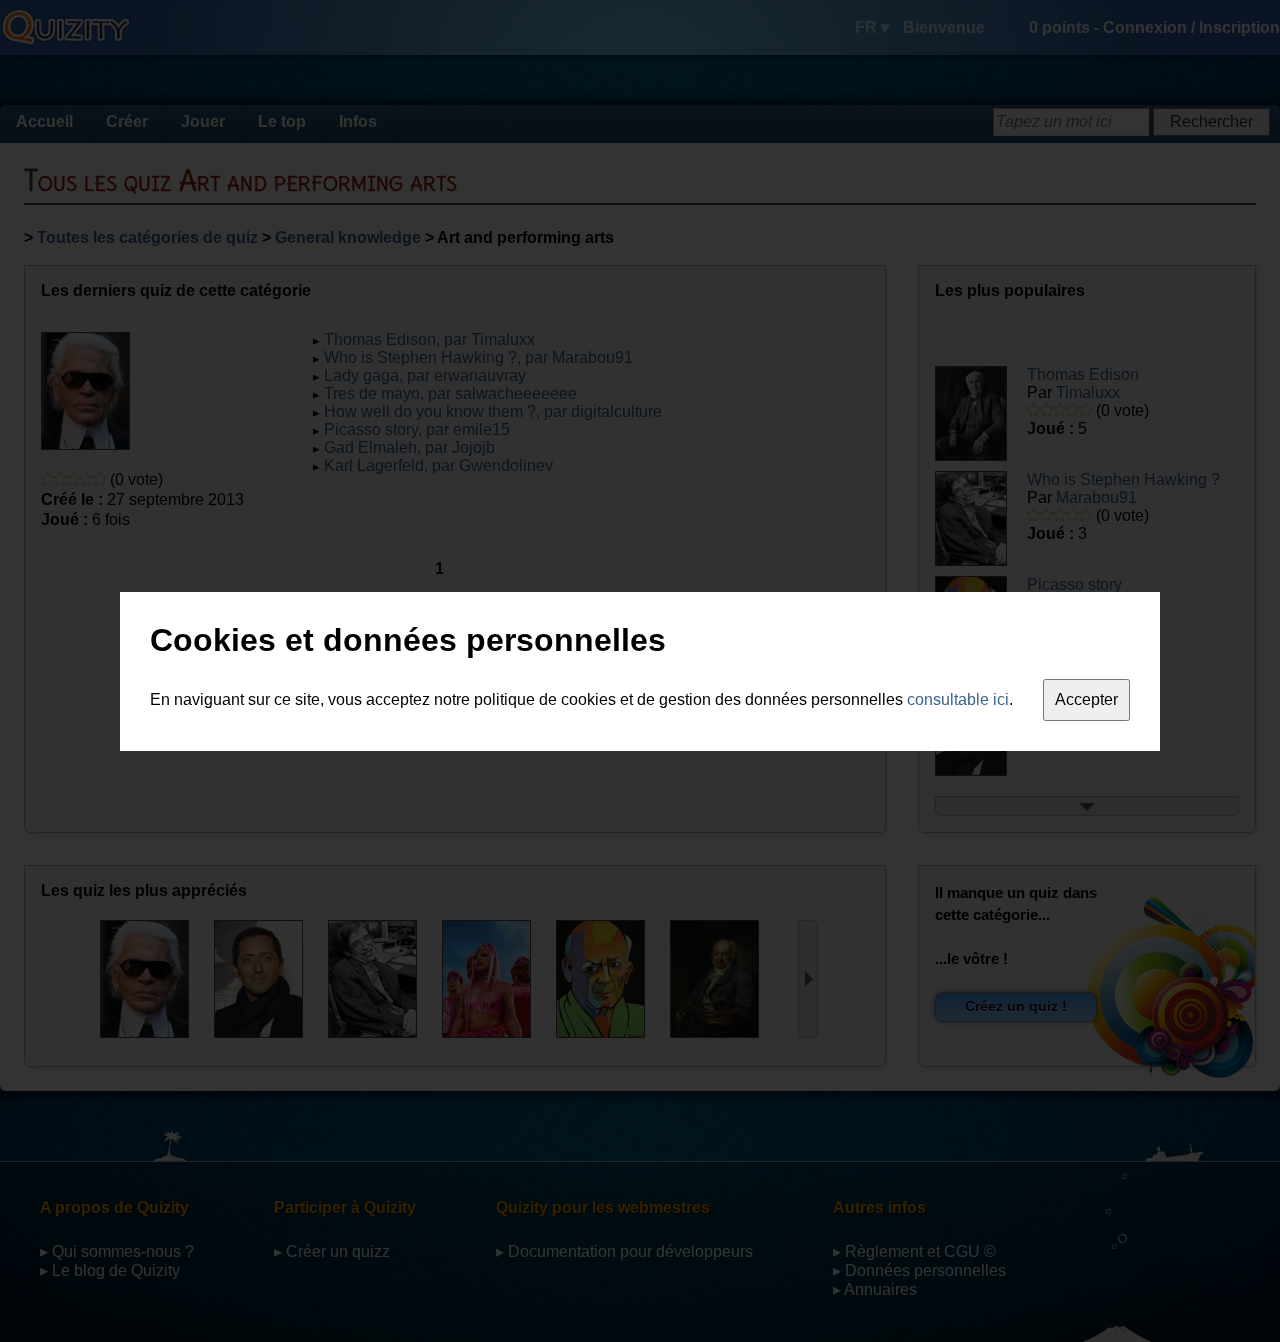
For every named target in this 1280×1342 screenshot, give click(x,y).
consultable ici (958, 699)
